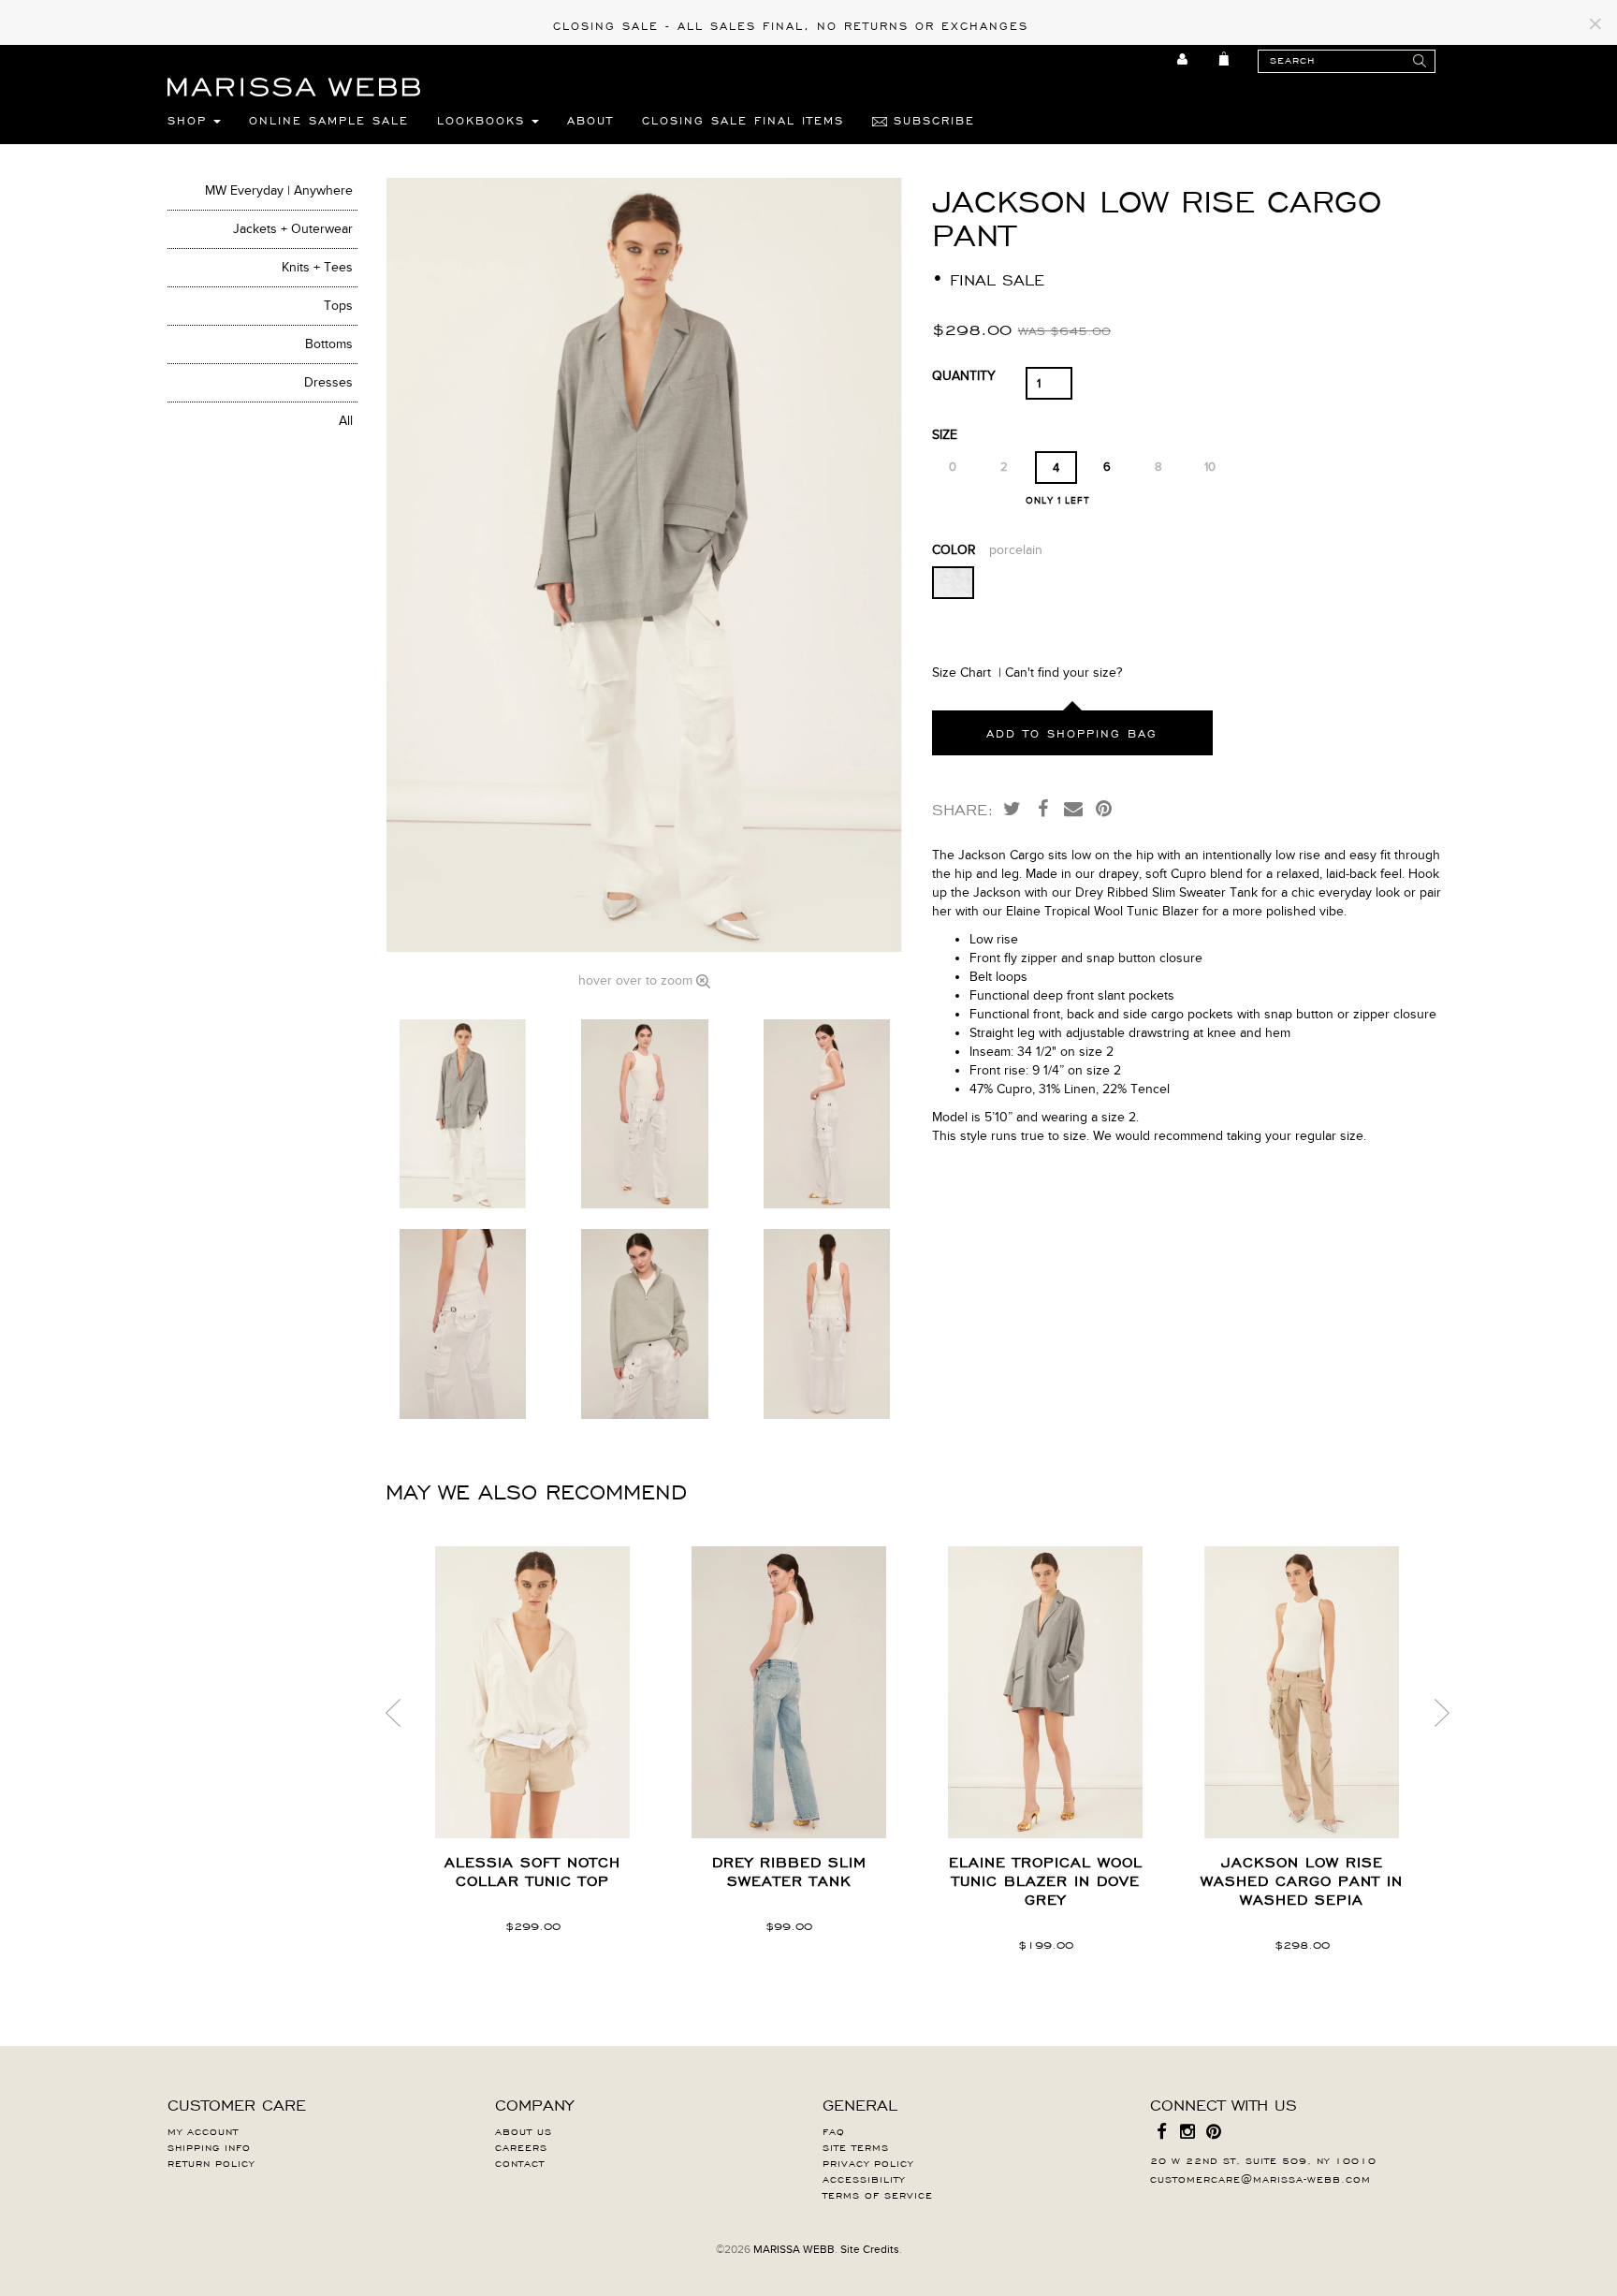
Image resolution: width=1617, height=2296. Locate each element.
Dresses (328, 382)
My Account (203, 2130)
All (346, 421)
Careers (521, 2146)
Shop (190, 120)
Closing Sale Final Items (743, 120)
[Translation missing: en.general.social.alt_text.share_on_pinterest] (1104, 808)
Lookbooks (484, 120)
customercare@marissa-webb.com (1260, 2178)
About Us (524, 2130)
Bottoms (329, 344)
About (590, 120)
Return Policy (211, 2162)
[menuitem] (1183, 59)
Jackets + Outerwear (293, 229)
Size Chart (961, 673)
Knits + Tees (317, 267)
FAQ (834, 2130)
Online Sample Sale (329, 120)
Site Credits (870, 2249)
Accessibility (864, 2178)
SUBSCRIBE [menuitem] (931, 120)
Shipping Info (209, 2146)
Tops (338, 306)
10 (1210, 467)
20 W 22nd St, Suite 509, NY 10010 (1263, 2159)
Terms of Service (878, 2194)
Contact (520, 2162)
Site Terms (856, 2146)
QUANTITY (964, 376)
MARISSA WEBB (794, 2249)
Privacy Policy (868, 2162)
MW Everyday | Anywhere (279, 190)
